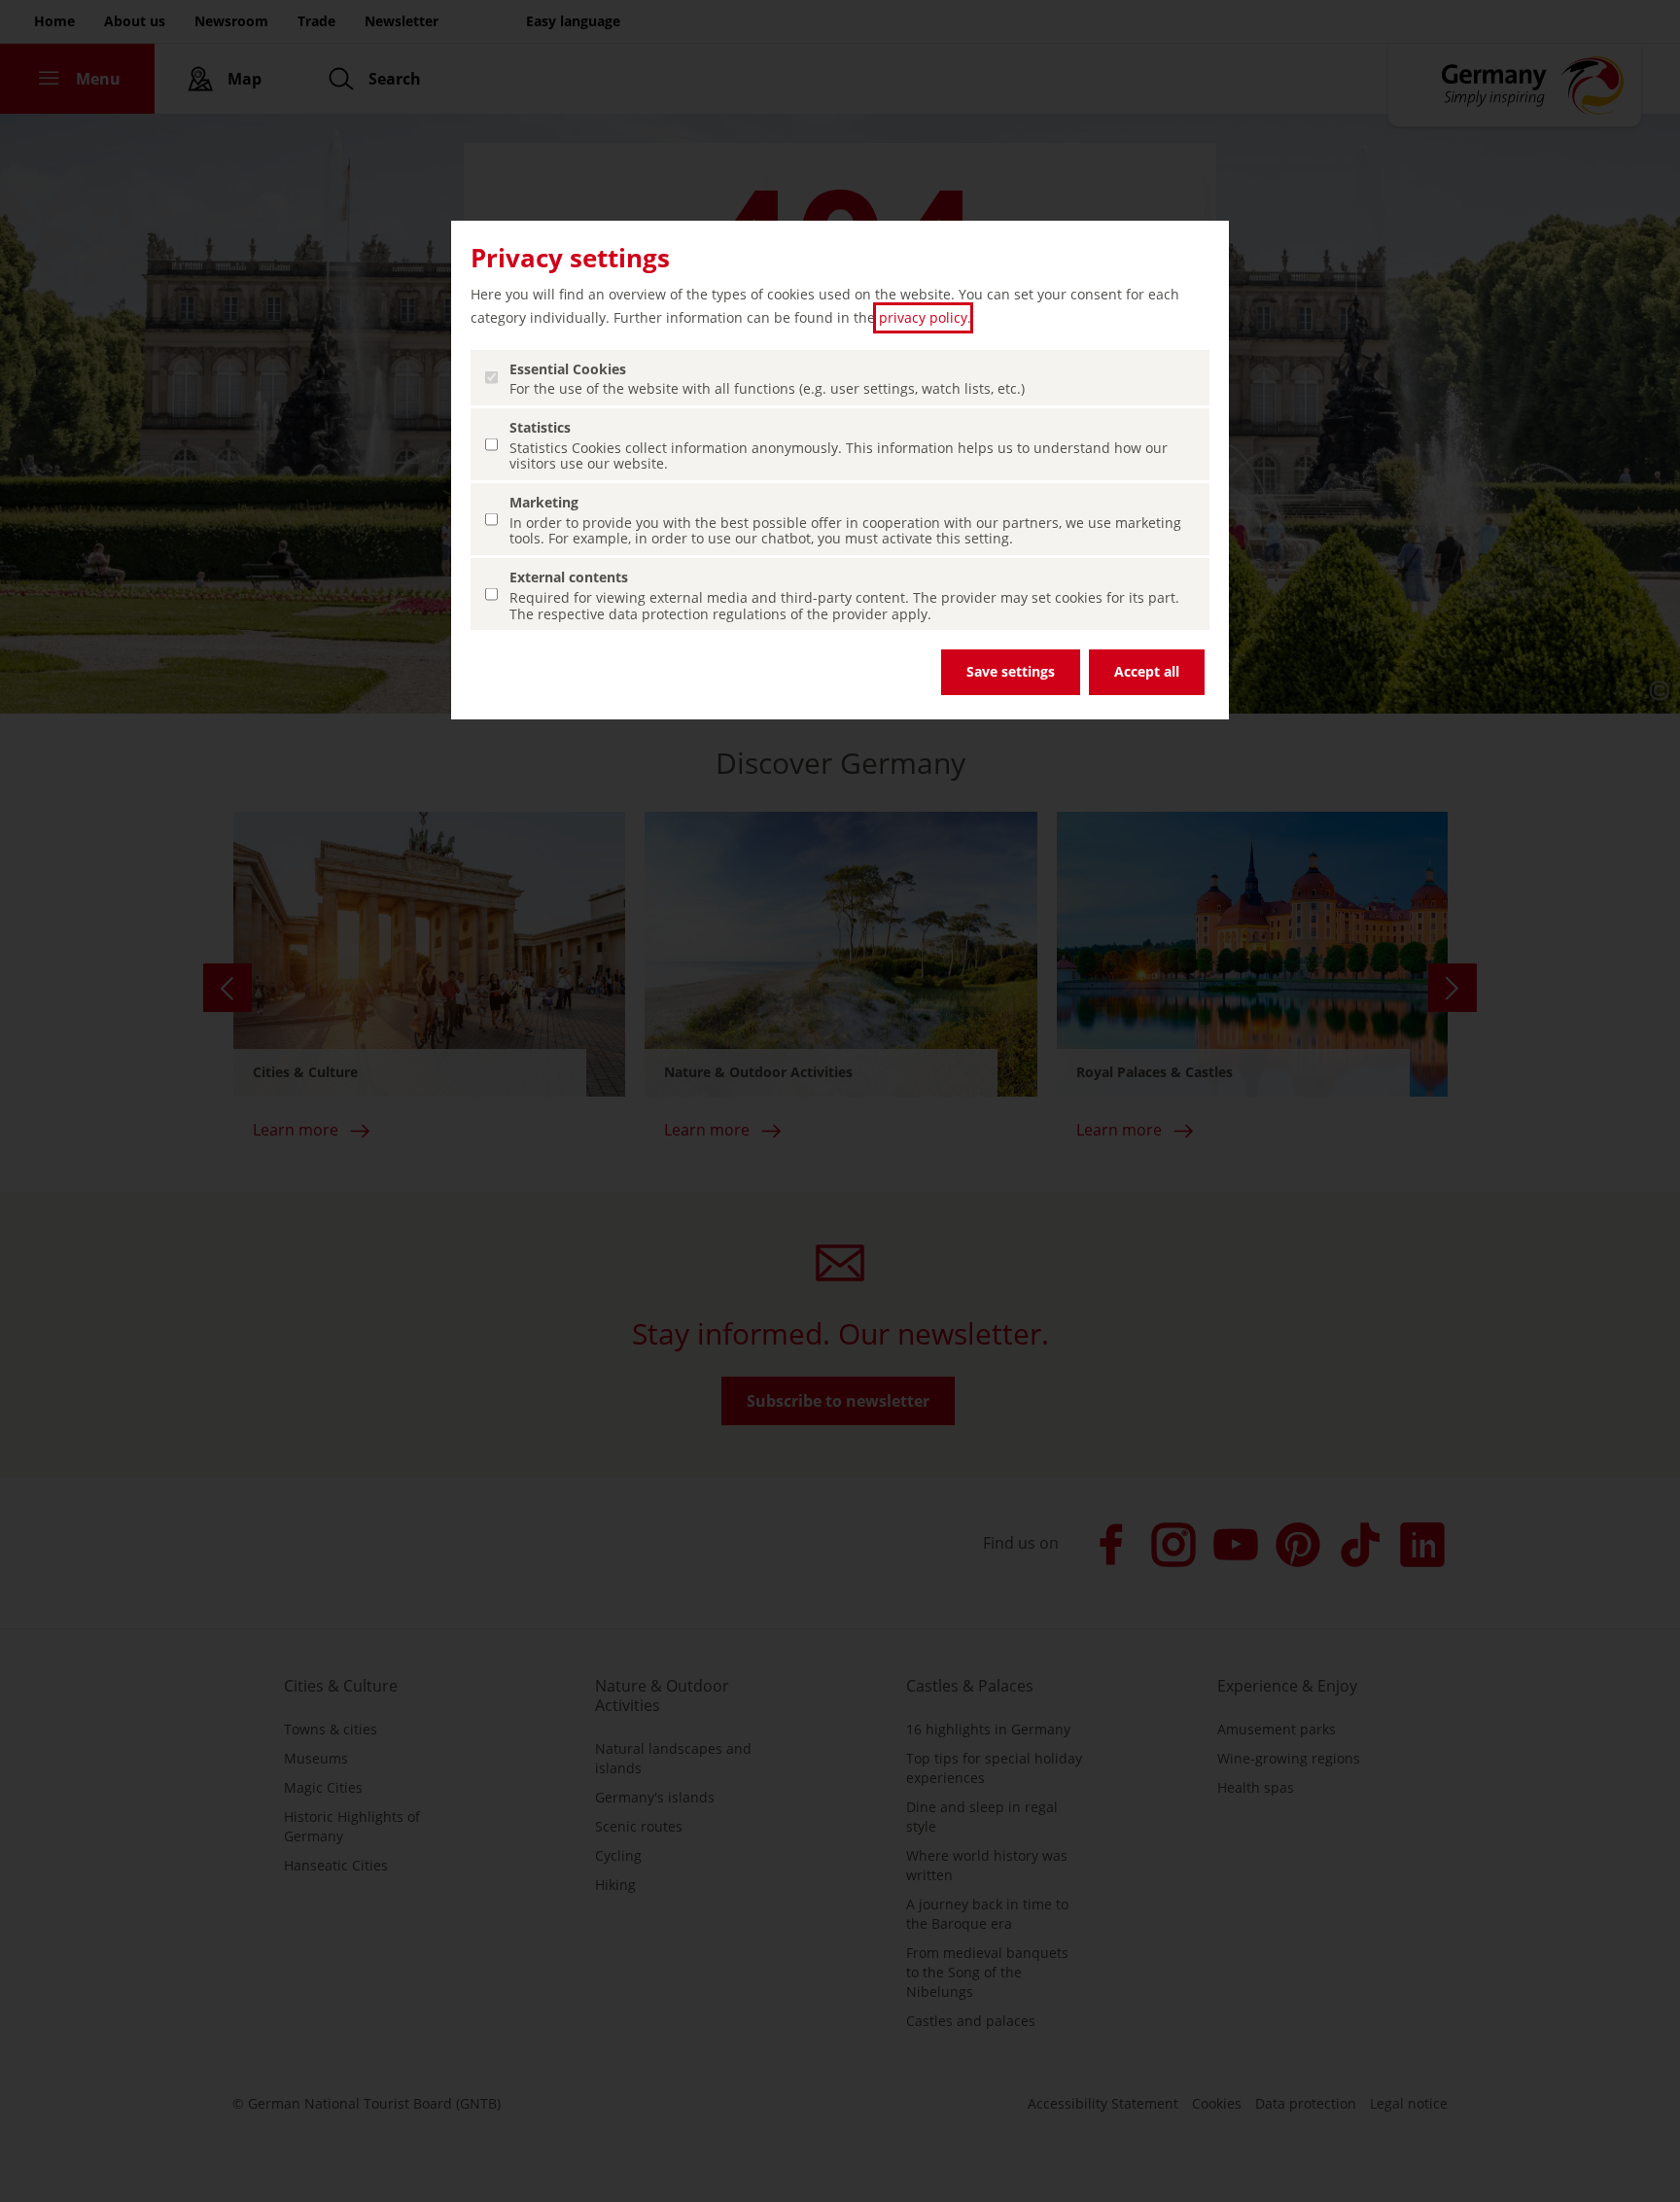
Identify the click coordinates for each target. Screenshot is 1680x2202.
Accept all (1147, 671)
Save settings (1011, 671)
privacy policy (923, 317)
